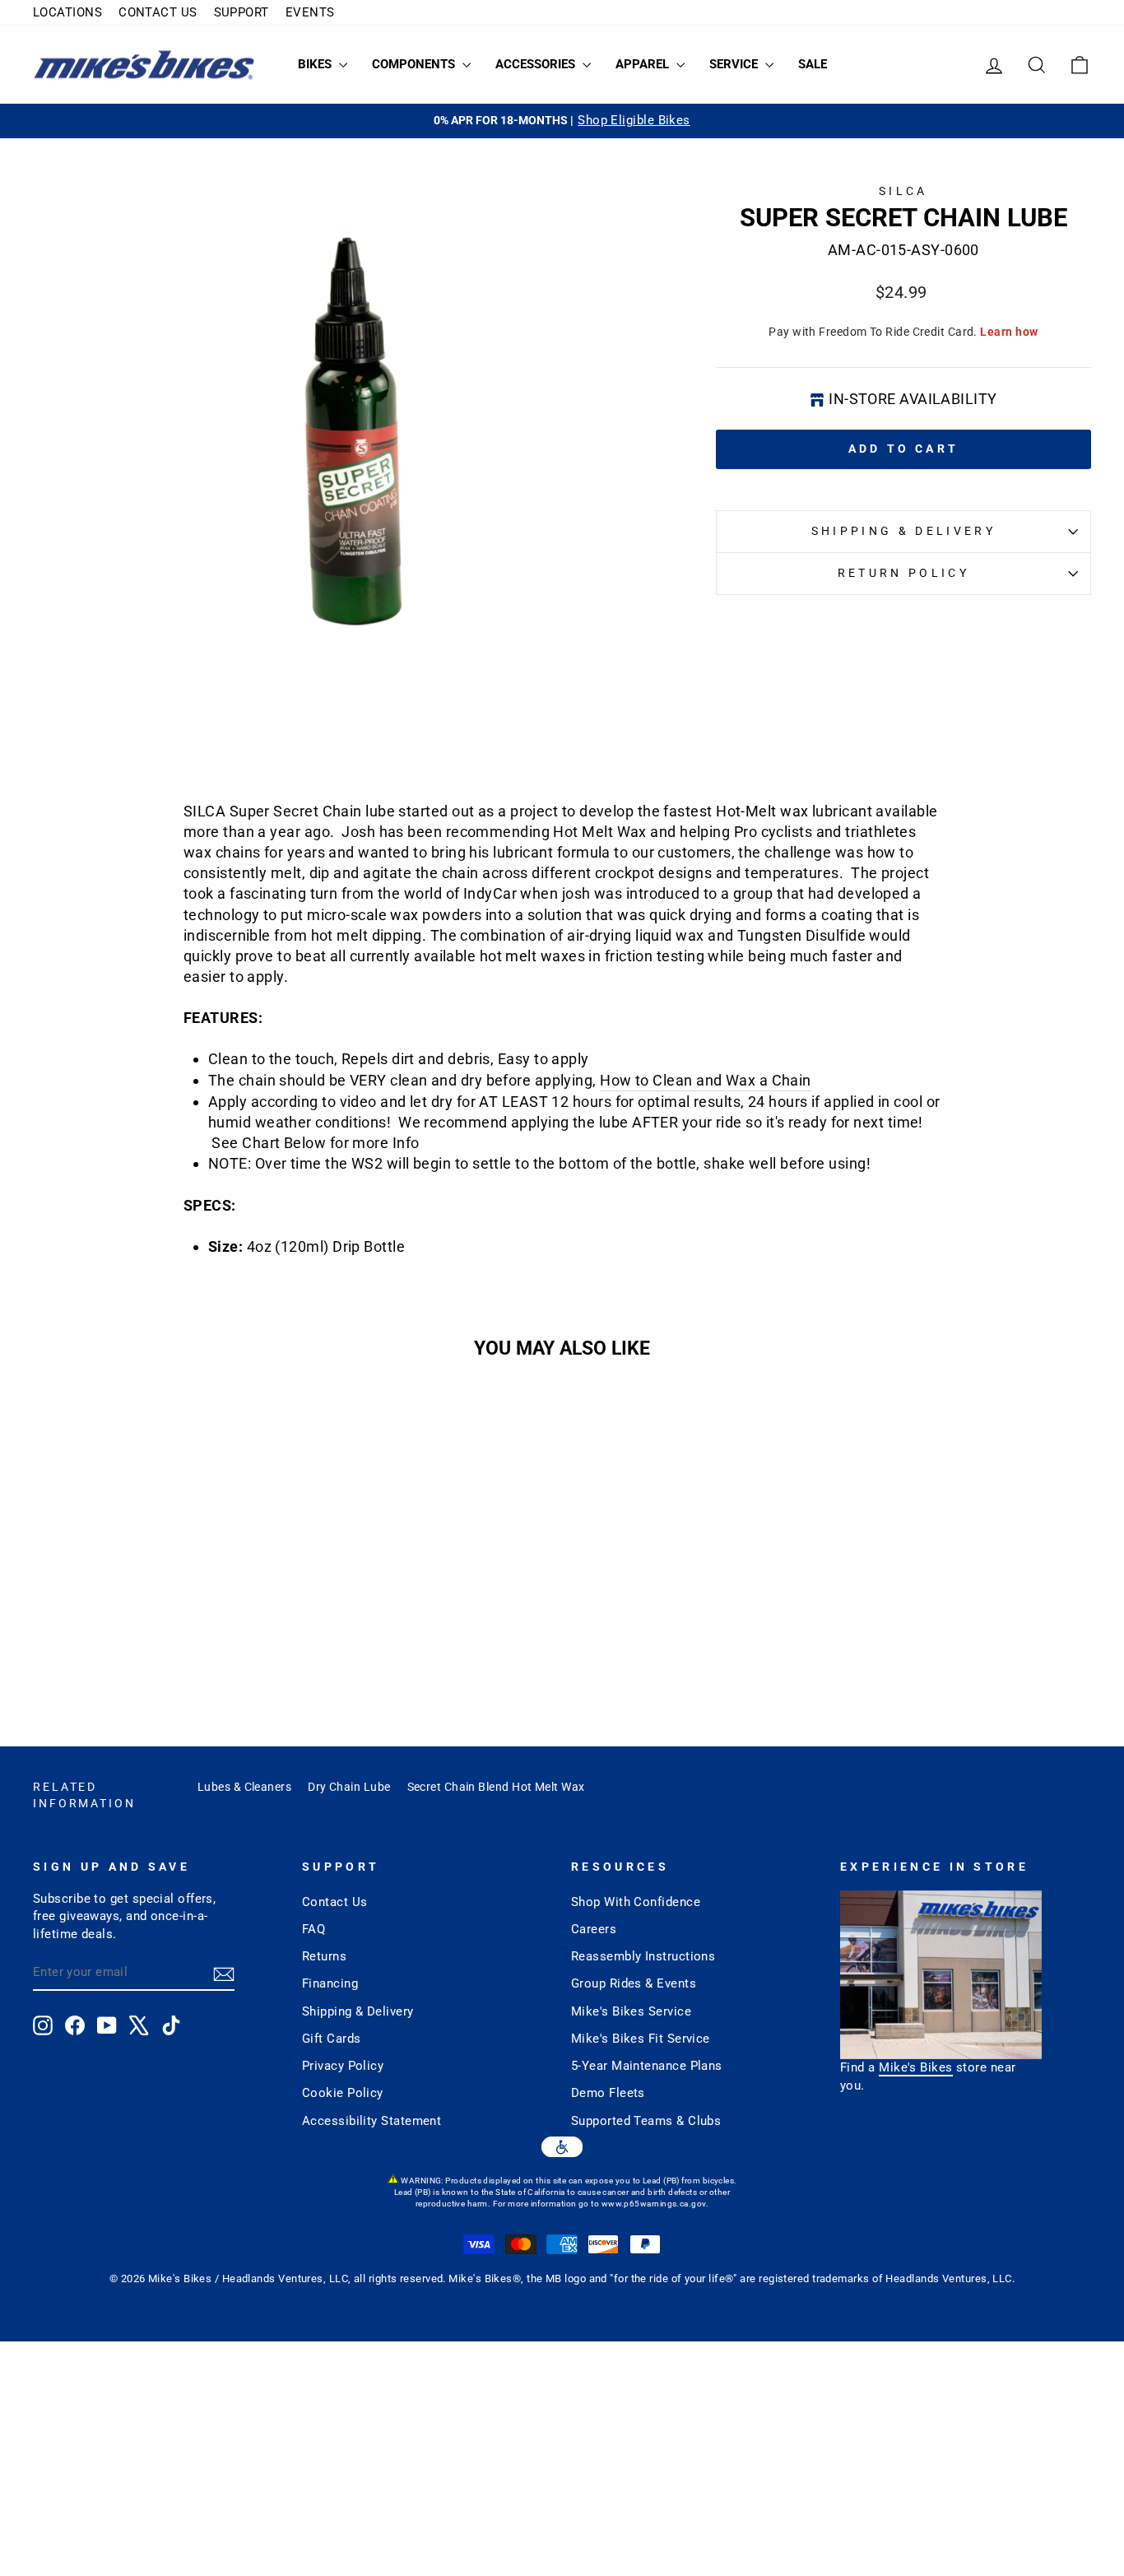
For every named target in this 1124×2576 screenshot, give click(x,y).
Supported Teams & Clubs (646, 2121)
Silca (903, 191)
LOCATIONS (67, 12)
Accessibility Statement (372, 2121)
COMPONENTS (415, 64)
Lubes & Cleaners (244, 1787)
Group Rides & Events (634, 1983)
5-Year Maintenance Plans (647, 2066)
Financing (330, 1983)
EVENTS (310, 12)
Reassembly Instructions (643, 1956)
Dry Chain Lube (349, 1787)
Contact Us (335, 1902)
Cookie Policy (343, 2093)
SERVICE (735, 64)
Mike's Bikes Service (631, 2011)
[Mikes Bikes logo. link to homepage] (144, 65)
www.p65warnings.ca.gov (654, 2204)
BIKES (316, 64)
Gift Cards (332, 2039)
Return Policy (903, 573)
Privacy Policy (343, 2066)
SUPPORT (242, 12)
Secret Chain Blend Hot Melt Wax (496, 1787)
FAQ (314, 1929)
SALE (813, 64)
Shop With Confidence (636, 1902)
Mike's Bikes (915, 2067)
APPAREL (644, 64)
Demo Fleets (608, 2093)
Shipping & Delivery (903, 531)
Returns (324, 1956)
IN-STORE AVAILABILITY (913, 399)
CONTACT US (158, 12)
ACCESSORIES (537, 64)
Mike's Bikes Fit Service (641, 2039)
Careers (594, 1929)
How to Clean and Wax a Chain (706, 1080)
